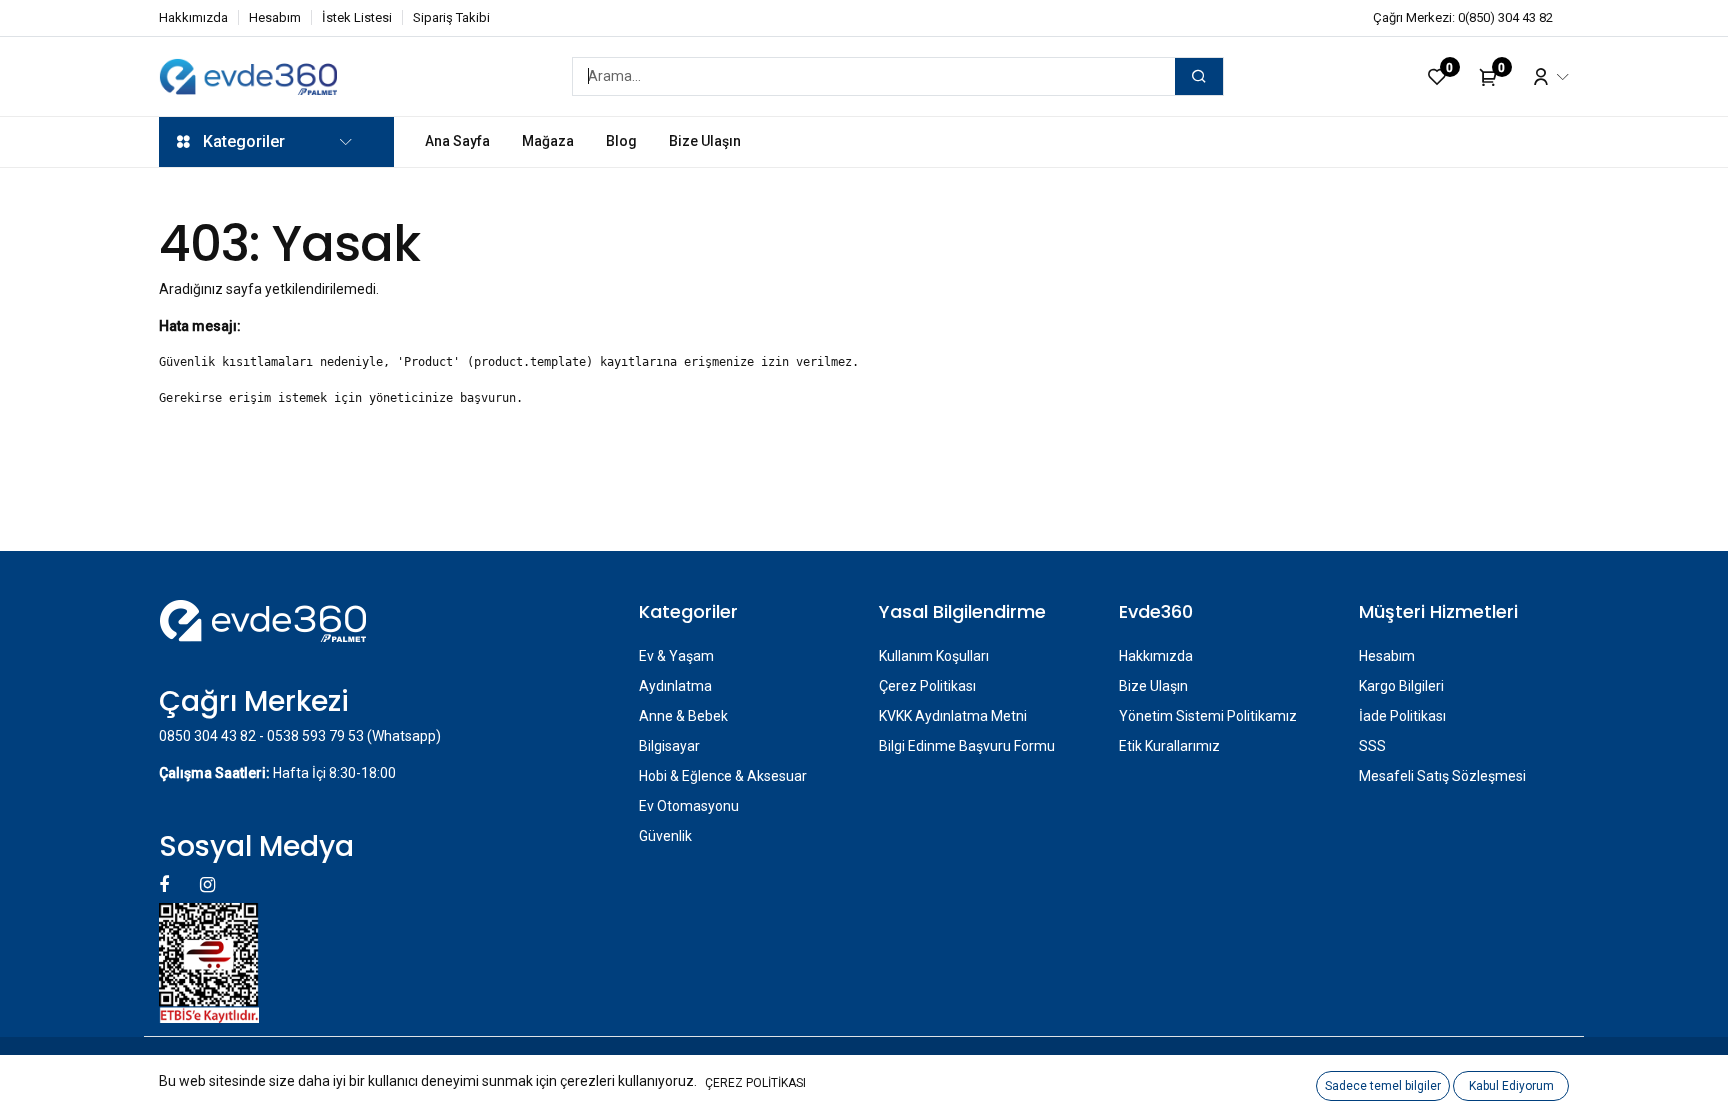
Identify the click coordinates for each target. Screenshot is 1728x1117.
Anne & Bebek (683, 716)
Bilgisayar (669, 746)
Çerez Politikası (927, 686)
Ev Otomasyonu (689, 806)
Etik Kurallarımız (1169, 746)
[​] (166, 884)
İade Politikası (1402, 716)
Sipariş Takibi (451, 17)
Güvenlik (665, 836)
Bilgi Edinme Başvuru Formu (967, 746)
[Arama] (1199, 76)
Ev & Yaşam (676, 656)
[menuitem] (457, 141)
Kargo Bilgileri (1401, 686)
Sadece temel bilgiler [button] (1383, 1086)
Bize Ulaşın (1153, 686)
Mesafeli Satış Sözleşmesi (1442, 776)
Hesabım (275, 17)
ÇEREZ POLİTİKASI (755, 1083)
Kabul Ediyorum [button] (1511, 1086)
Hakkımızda (193, 17)
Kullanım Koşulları (934, 656)
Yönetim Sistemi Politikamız (1208, 716)
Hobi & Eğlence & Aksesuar (723, 776)
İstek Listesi (357, 17)
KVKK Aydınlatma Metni (953, 716)
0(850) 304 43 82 (1505, 17)
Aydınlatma (675, 686)
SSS (1372, 746)
